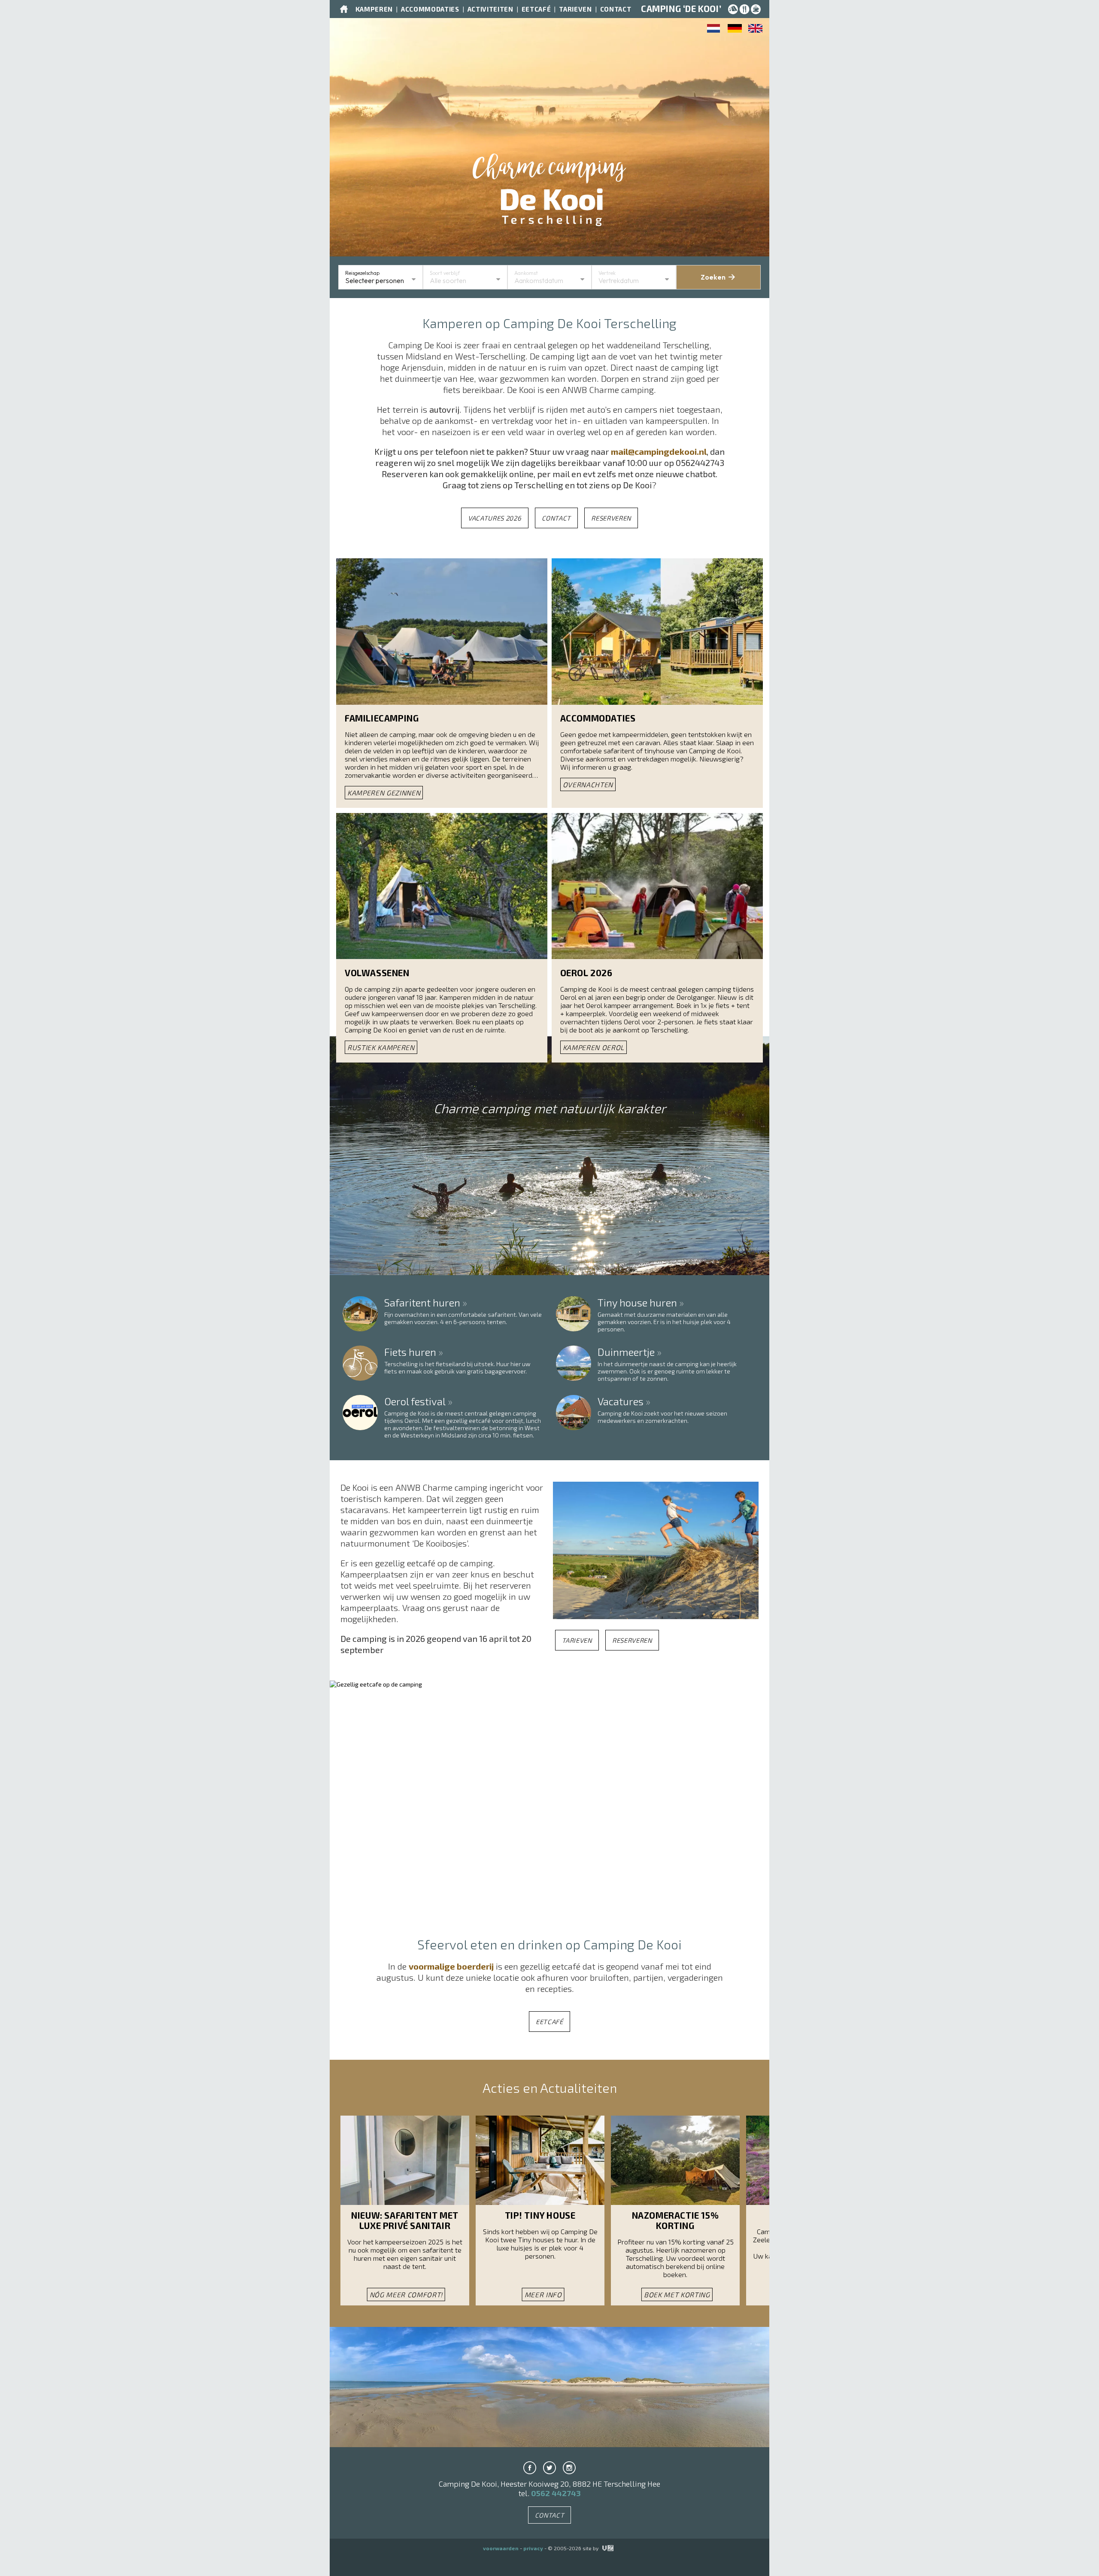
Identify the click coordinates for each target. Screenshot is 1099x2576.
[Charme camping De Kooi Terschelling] (549, 197)
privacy (533, 2548)
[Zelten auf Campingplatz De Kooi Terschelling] (735, 30)
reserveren (611, 518)
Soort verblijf (445, 273)
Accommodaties (430, 9)
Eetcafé (536, 9)
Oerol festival (415, 1402)
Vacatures (621, 1402)
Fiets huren (410, 1353)
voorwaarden (501, 2548)
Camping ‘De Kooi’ (681, 9)
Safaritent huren (422, 1304)
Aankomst (526, 273)
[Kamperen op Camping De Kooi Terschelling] (714, 30)
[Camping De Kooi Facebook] (530, 2468)
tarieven (577, 1640)
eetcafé (549, 2022)
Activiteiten (490, 9)
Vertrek (607, 273)
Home (344, 9)
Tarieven (575, 9)
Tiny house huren (637, 1304)
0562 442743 (556, 2493)
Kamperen (374, 9)
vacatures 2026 (495, 518)
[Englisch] (755, 30)
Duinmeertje (626, 1353)
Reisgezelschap (362, 273)
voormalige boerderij (451, 1966)
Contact (616, 9)
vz (603, 2548)
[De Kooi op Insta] (569, 2468)
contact (557, 518)
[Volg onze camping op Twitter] (549, 2468)
